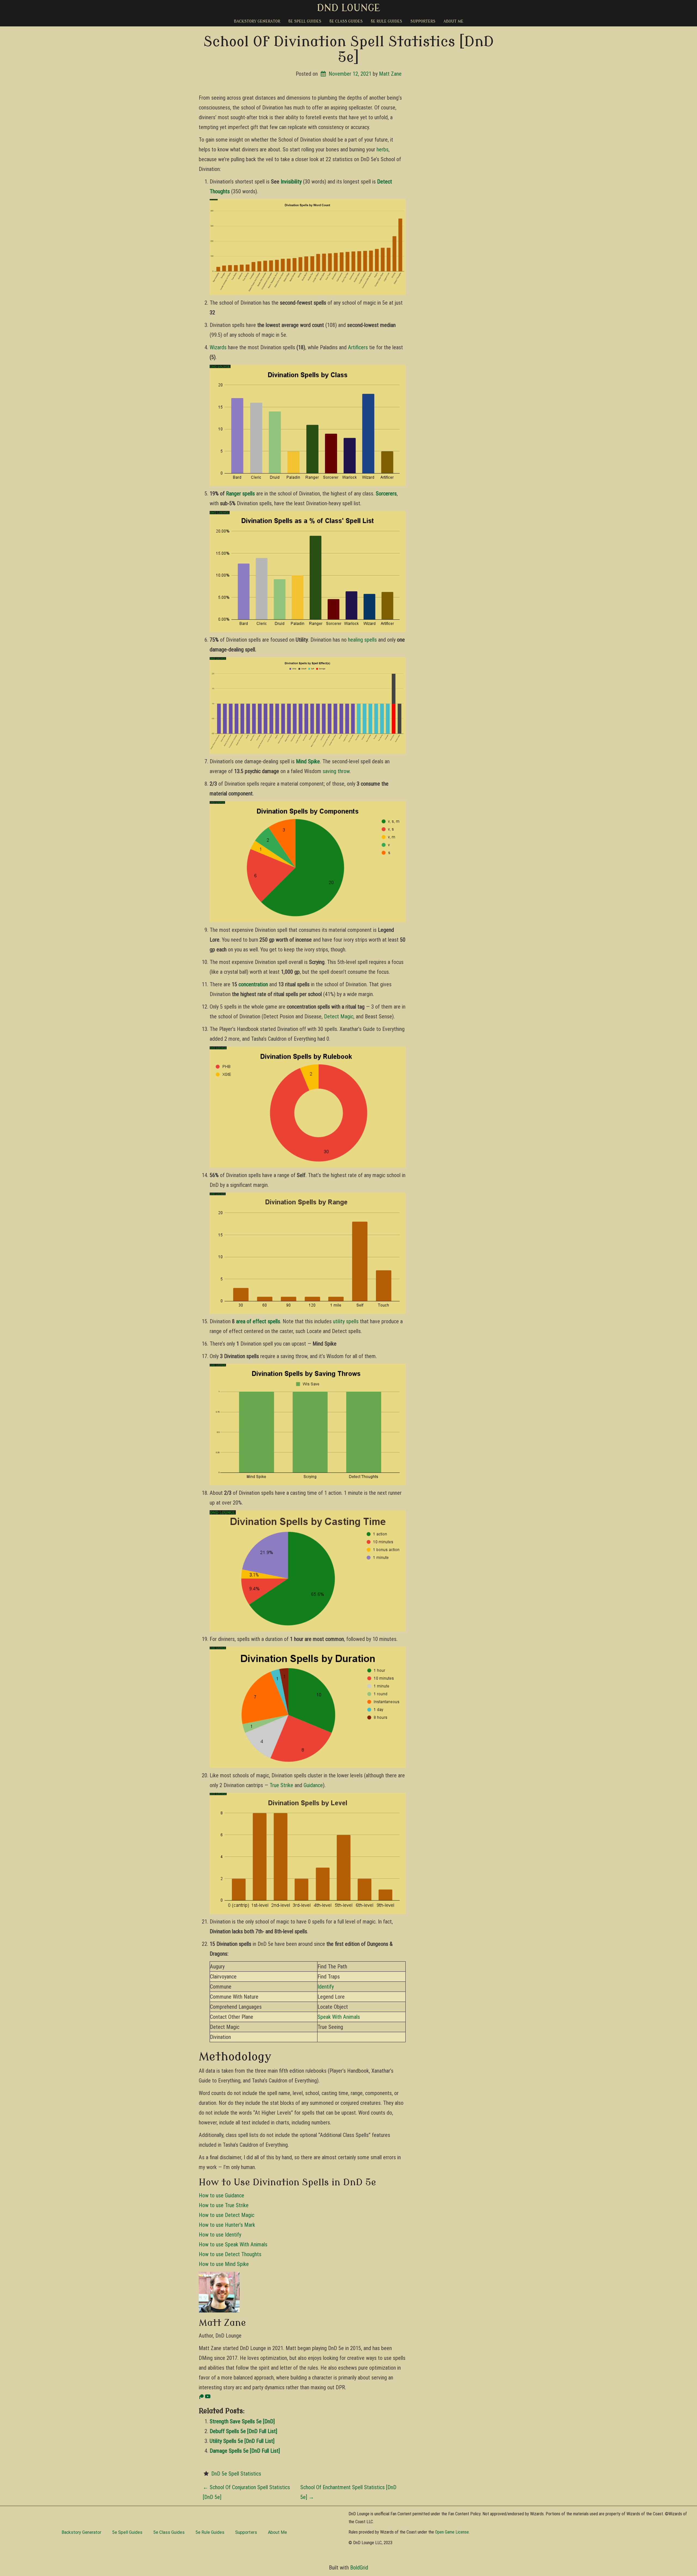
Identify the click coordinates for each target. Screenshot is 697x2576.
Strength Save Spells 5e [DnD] (242, 2421)
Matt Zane (390, 74)
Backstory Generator (257, 21)
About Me (453, 21)
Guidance (313, 1785)
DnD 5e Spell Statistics (236, 2474)
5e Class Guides (346, 21)
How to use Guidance (221, 2195)
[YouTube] (208, 2397)
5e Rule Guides (386, 21)
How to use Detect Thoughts (230, 2254)
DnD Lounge (349, 8)
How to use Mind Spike (224, 2264)
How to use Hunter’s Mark (227, 2225)
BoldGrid (359, 2568)
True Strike (281, 1785)
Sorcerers (386, 494)
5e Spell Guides (305, 21)
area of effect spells (258, 1321)
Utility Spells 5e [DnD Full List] (242, 2441)
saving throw (336, 771)
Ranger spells (240, 494)
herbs (383, 149)
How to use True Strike (224, 2205)
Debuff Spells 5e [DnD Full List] (243, 2431)
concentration (253, 984)
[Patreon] (201, 2397)
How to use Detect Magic (227, 2215)
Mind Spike (308, 761)
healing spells (362, 640)
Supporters (423, 21)
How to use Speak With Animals (233, 2244)
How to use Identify (220, 2235)
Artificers (358, 347)
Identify (326, 1987)
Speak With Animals (339, 2017)
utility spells (346, 1321)
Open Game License (452, 2532)
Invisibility (291, 182)
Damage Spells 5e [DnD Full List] (245, 2451)
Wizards (218, 347)
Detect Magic (339, 1016)
